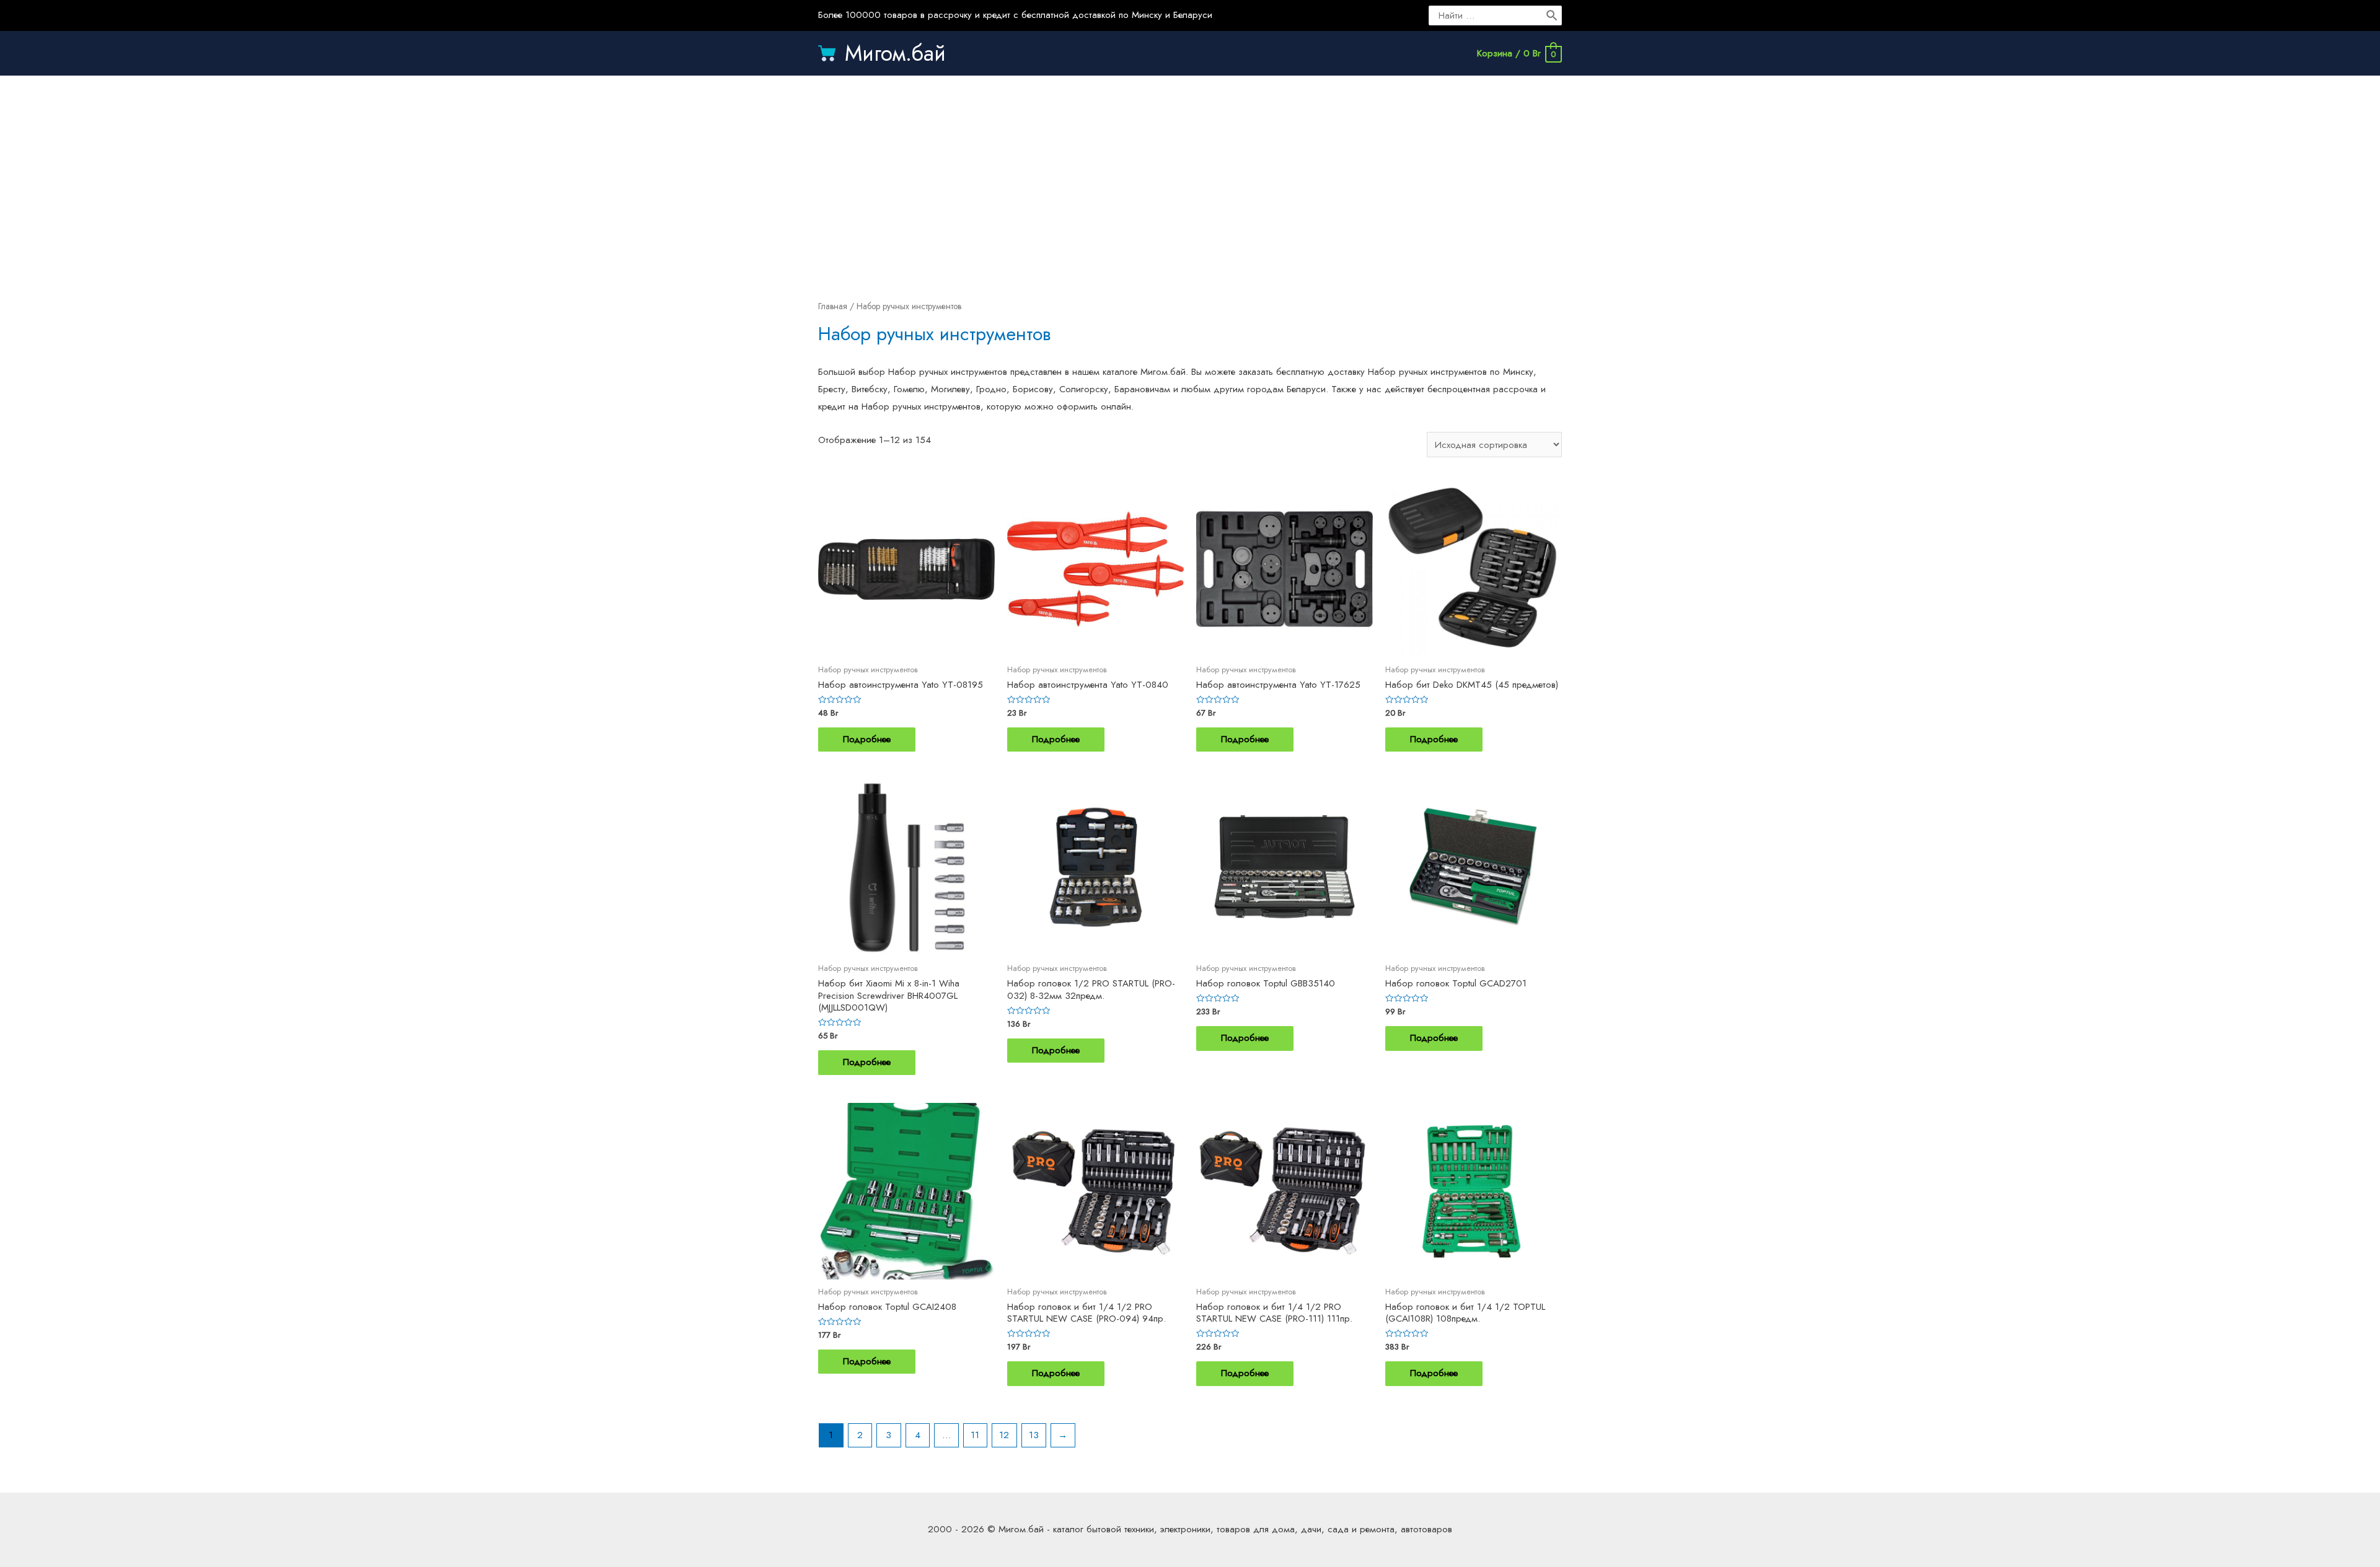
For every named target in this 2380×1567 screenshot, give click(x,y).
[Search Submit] (1553, 15)
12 (1004, 1435)
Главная (833, 306)
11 (975, 1435)
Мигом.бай (895, 53)
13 (1034, 1435)
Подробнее (867, 739)
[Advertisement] (1190, 175)
